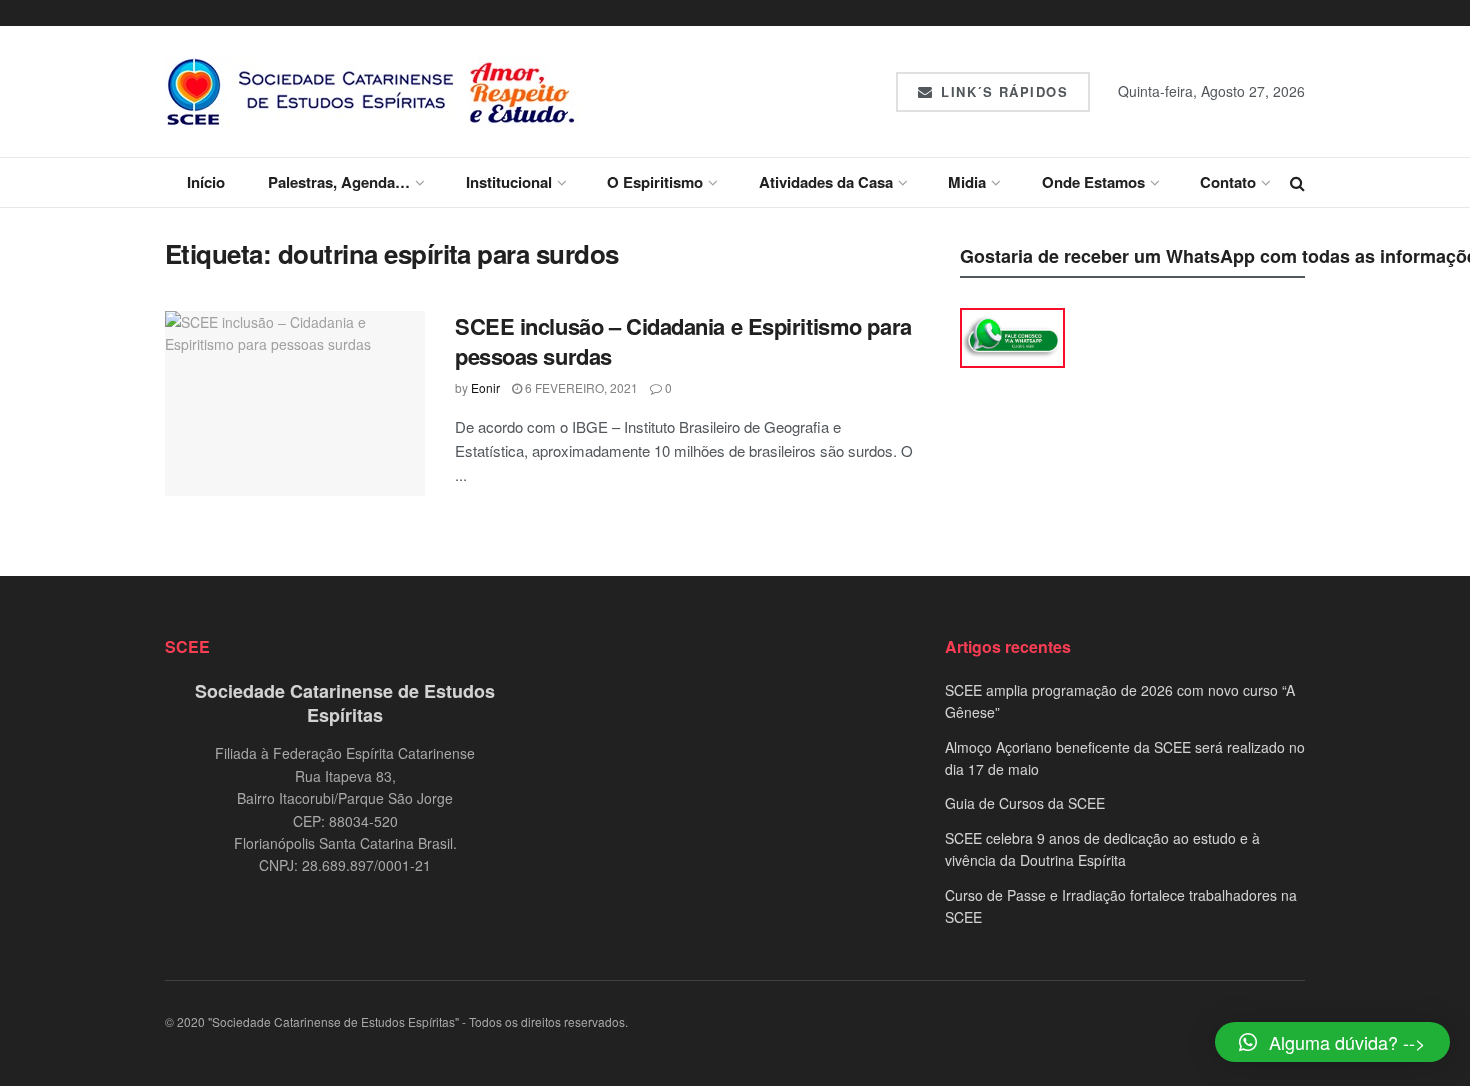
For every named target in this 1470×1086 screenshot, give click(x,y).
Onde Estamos (1093, 182)
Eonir (485, 387)
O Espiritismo (655, 182)
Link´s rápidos (1002, 91)
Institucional (509, 182)
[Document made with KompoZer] (1012, 336)
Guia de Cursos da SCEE (1025, 803)
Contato (1228, 182)
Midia (967, 182)
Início (206, 182)
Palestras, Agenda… (339, 182)
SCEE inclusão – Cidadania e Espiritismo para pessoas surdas (683, 341)
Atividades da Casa (826, 182)
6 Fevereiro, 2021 (580, 387)
